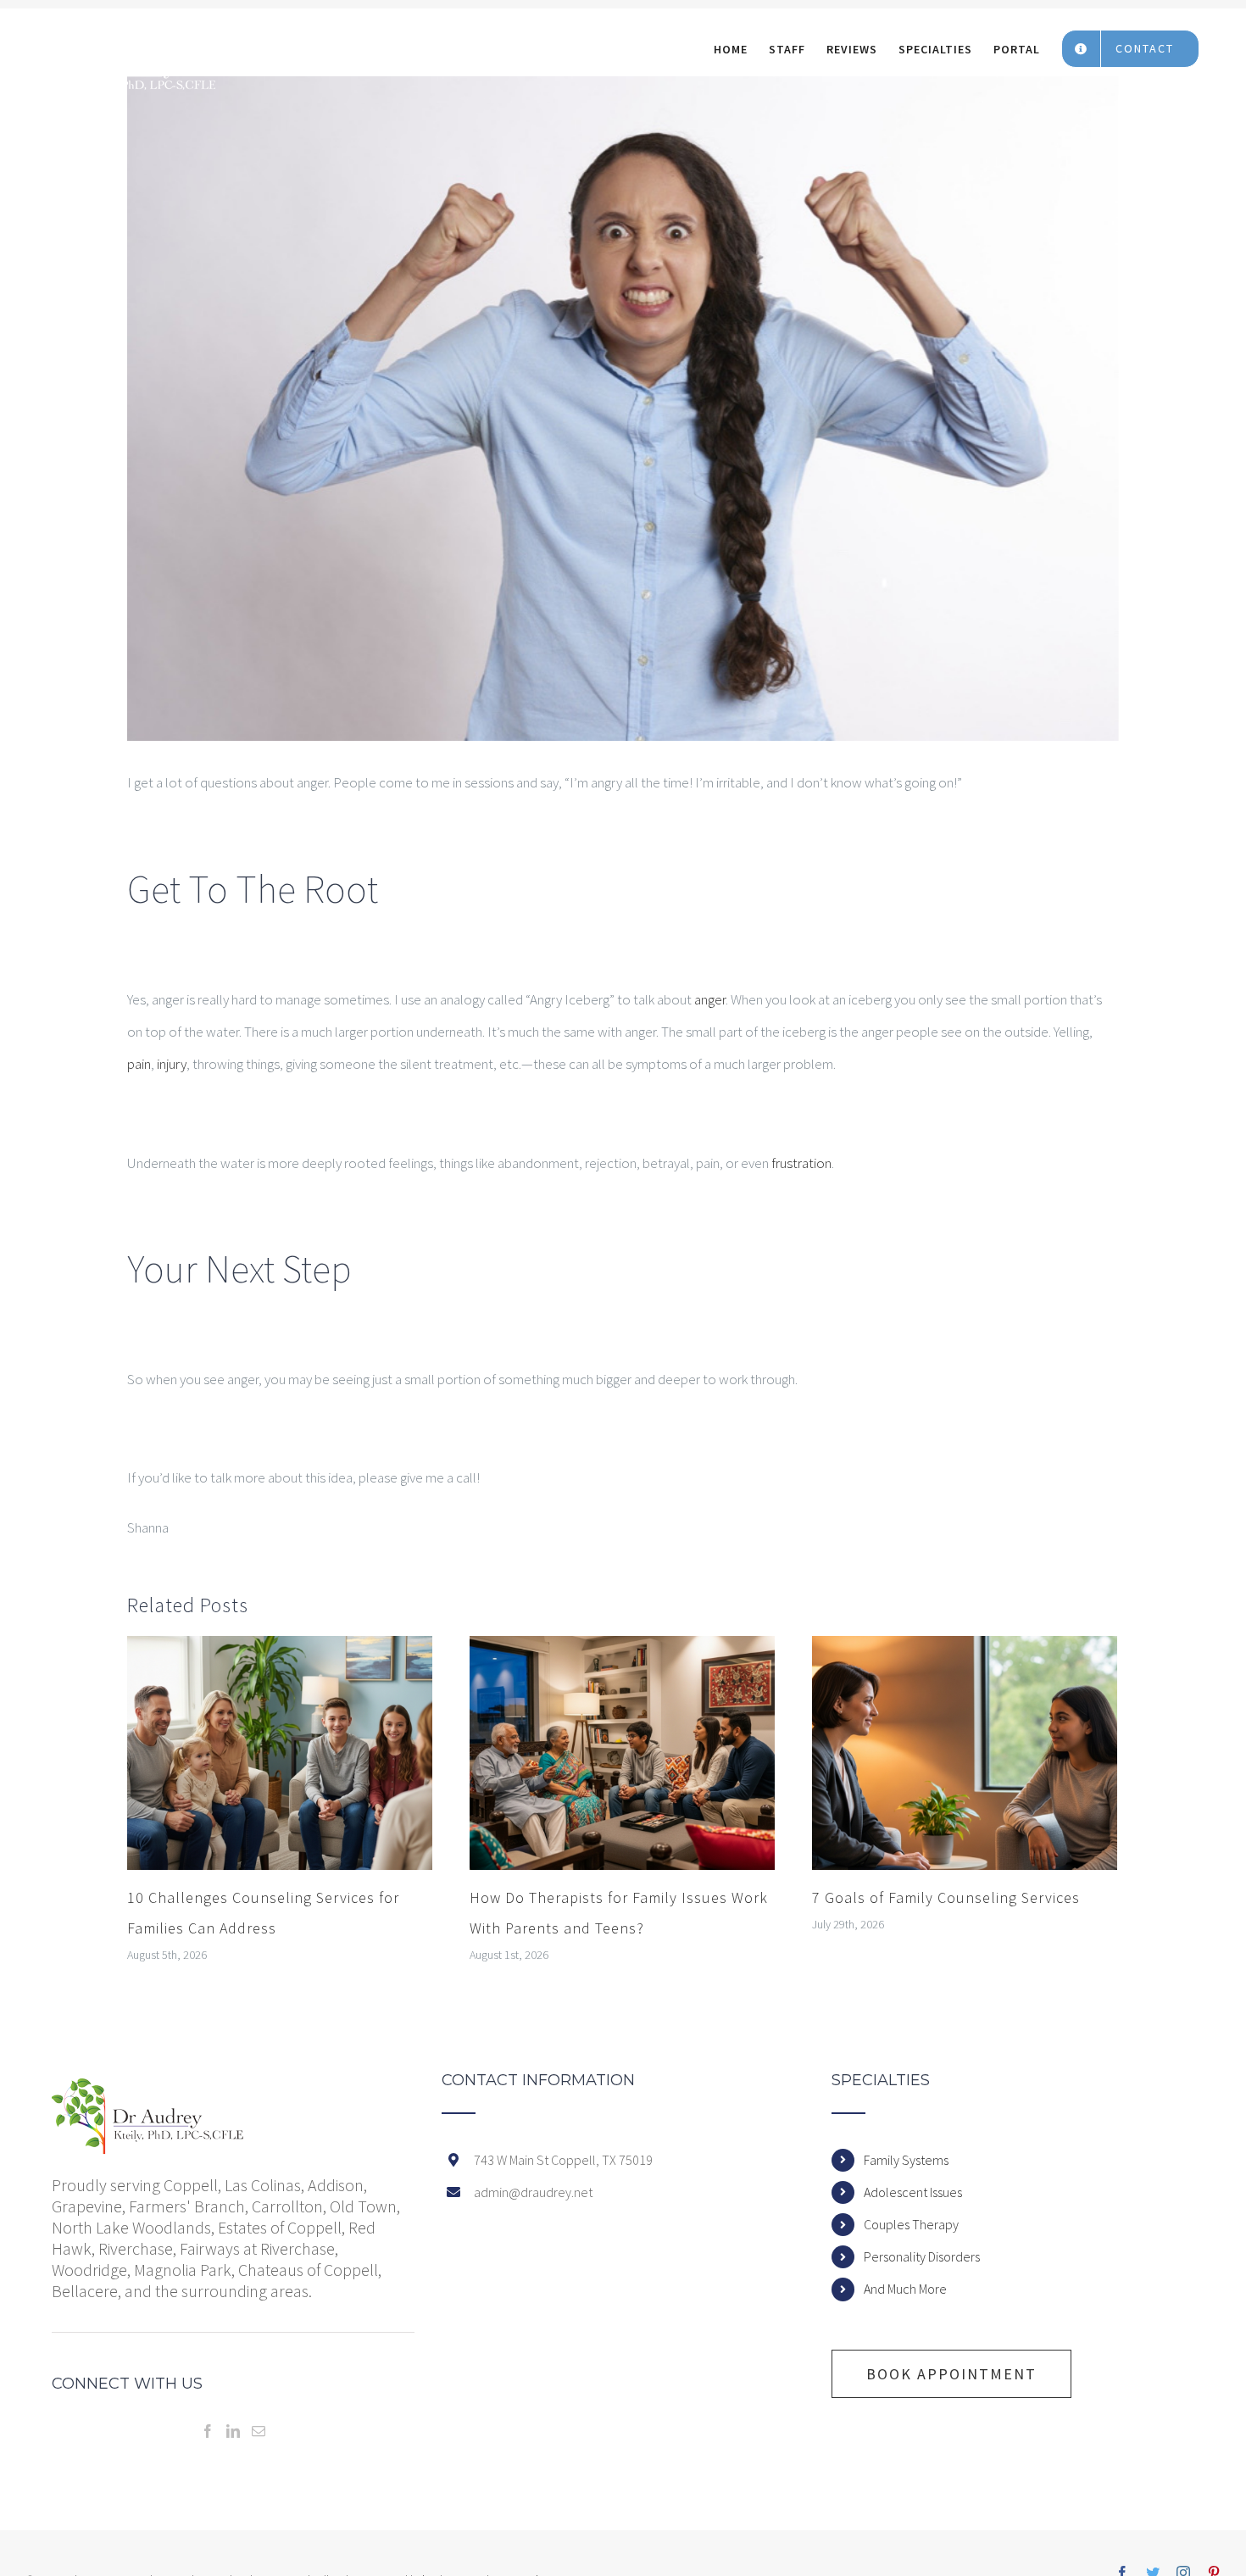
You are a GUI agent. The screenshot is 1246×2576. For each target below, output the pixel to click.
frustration (801, 1163)
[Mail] (259, 2431)
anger (710, 999)
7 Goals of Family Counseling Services (946, 1897)
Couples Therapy (911, 2224)
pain (139, 1064)
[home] (148, 2089)
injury (172, 1064)
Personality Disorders (922, 2256)
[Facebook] (208, 2431)
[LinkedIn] (233, 2431)
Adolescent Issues (913, 2192)
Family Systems (906, 2160)
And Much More (905, 2289)
